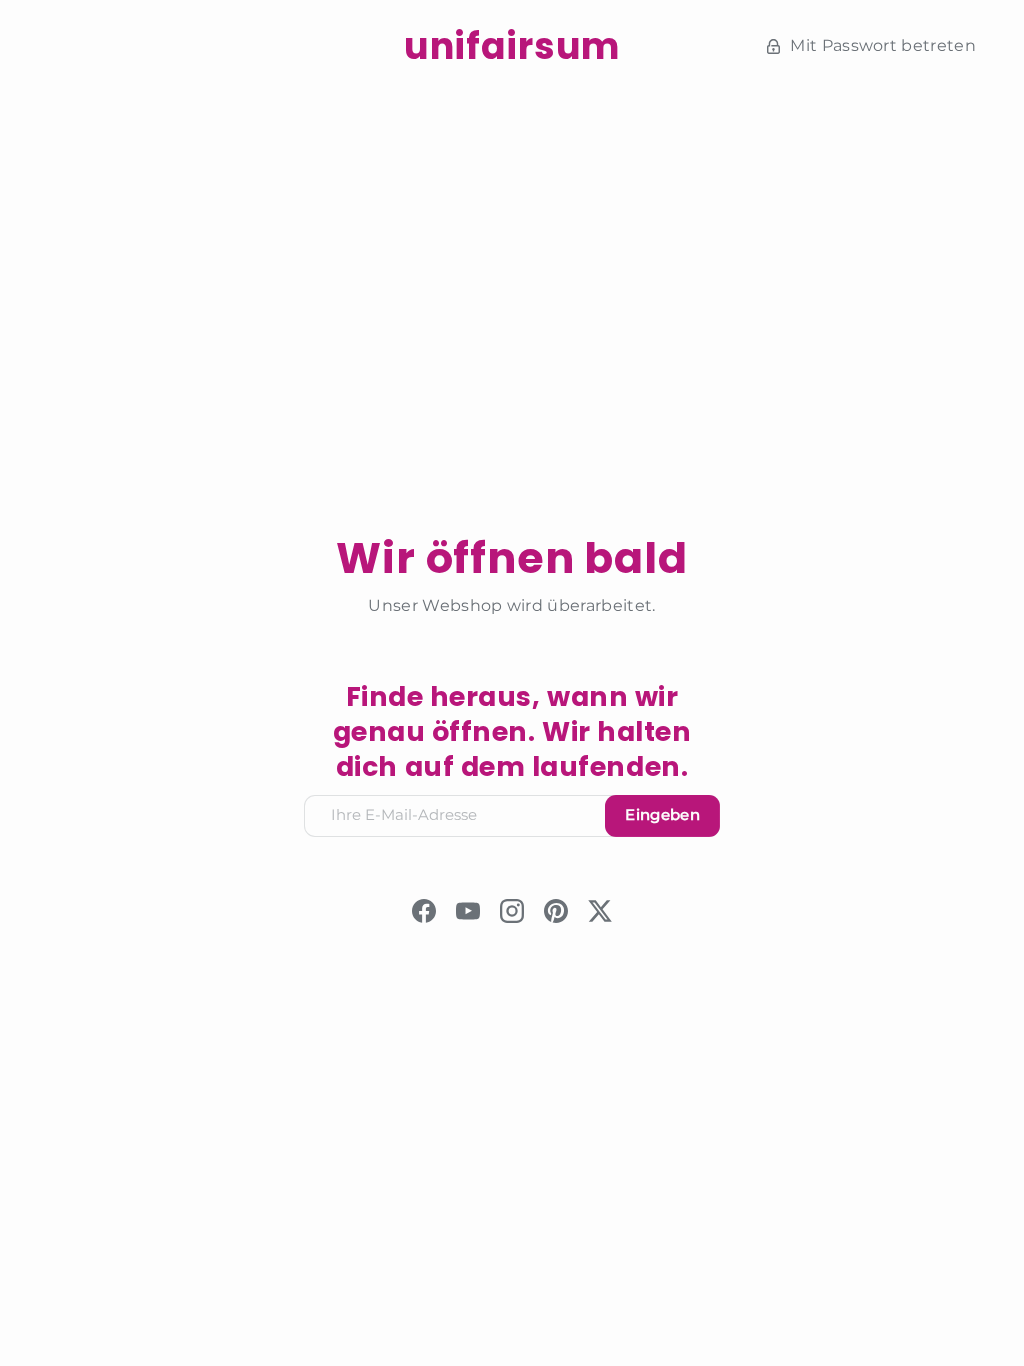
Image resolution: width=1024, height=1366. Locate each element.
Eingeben (662, 815)
